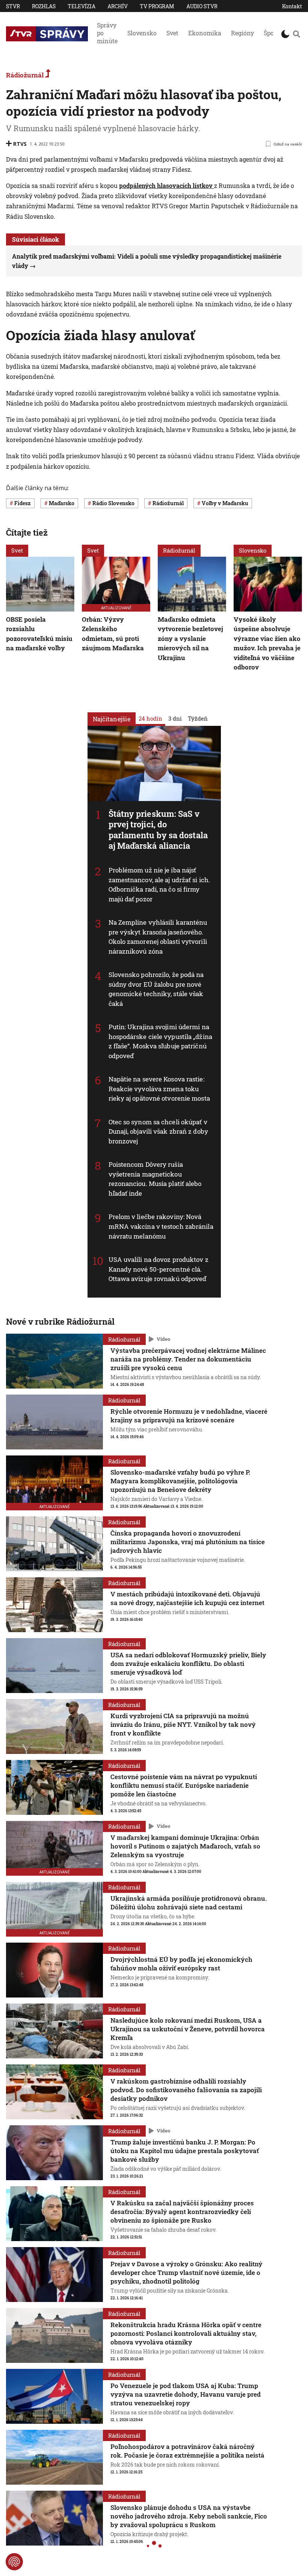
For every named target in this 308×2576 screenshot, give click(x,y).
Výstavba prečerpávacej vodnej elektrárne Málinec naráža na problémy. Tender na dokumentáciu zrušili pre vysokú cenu (188, 1359)
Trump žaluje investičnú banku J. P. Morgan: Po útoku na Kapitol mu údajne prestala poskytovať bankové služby (185, 2151)
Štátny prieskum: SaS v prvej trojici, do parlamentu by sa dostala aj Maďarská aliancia (158, 829)
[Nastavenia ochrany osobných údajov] (14, 2562)
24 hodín (150, 718)
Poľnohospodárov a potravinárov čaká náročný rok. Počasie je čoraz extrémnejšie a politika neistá (187, 2451)
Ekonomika (205, 33)
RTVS (20, 144)
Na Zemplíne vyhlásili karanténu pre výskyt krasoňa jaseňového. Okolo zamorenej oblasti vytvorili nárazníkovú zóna (158, 937)
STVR (13, 6)
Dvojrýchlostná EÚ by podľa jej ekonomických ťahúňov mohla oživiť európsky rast (181, 1964)
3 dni (175, 718)
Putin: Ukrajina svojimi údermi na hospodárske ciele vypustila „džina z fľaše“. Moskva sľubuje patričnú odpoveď (160, 1041)
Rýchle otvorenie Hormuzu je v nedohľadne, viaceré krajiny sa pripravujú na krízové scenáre (189, 1416)
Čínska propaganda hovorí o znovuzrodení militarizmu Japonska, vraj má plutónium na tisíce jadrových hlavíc (188, 1542)
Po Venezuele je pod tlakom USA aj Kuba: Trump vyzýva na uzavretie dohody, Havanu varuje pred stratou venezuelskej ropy (186, 2394)
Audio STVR (202, 6)
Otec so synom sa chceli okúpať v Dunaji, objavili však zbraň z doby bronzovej (158, 1131)
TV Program (157, 6)
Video (163, 1339)
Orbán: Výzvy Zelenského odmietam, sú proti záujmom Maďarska (113, 634)
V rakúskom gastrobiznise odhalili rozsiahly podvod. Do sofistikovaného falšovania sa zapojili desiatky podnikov (186, 2090)
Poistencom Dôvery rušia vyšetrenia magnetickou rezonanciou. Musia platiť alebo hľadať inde (155, 1179)
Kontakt (292, 6)
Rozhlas (44, 6)
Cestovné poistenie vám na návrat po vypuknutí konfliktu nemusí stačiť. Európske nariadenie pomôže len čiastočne (184, 1785)
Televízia (82, 6)
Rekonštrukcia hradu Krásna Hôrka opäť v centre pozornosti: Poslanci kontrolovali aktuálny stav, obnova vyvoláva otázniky (186, 2333)
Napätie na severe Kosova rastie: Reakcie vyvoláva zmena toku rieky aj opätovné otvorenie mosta (159, 1089)
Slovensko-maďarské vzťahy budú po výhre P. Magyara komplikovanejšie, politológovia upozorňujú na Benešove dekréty (180, 1481)
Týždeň (198, 718)
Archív (118, 6)
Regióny (242, 33)
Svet (172, 33)
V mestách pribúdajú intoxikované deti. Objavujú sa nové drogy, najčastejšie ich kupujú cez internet (187, 1598)
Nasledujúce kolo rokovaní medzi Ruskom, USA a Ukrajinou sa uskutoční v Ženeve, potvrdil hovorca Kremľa (188, 2029)
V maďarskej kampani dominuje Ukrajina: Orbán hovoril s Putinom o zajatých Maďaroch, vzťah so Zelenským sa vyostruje (185, 1846)
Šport (271, 33)
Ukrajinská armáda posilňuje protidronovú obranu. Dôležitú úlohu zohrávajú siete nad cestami (189, 1903)
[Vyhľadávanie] (297, 34)
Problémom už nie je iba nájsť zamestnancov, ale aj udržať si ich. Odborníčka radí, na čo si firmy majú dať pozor (159, 884)
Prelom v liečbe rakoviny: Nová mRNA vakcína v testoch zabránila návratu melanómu (161, 1226)
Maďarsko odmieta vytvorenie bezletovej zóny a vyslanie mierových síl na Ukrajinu (190, 638)
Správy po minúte (107, 33)
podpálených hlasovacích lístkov (167, 186)
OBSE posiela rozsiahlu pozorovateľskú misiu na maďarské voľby (39, 634)
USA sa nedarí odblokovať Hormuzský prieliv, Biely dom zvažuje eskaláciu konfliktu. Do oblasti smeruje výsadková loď (188, 1664)
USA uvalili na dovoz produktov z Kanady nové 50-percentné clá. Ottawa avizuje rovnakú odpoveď (159, 1269)
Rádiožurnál (26, 75)
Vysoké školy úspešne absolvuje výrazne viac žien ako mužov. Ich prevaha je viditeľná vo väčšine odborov (267, 643)
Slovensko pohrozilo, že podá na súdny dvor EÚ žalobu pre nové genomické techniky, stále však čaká (156, 989)
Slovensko (142, 33)
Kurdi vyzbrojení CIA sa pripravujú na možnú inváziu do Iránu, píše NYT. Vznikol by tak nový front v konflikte (183, 1724)
